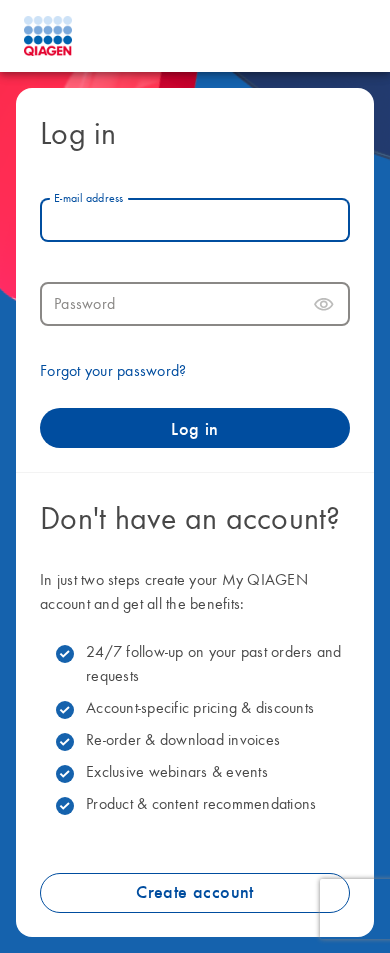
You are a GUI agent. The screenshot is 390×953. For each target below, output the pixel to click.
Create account (195, 893)
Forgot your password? (113, 372)
